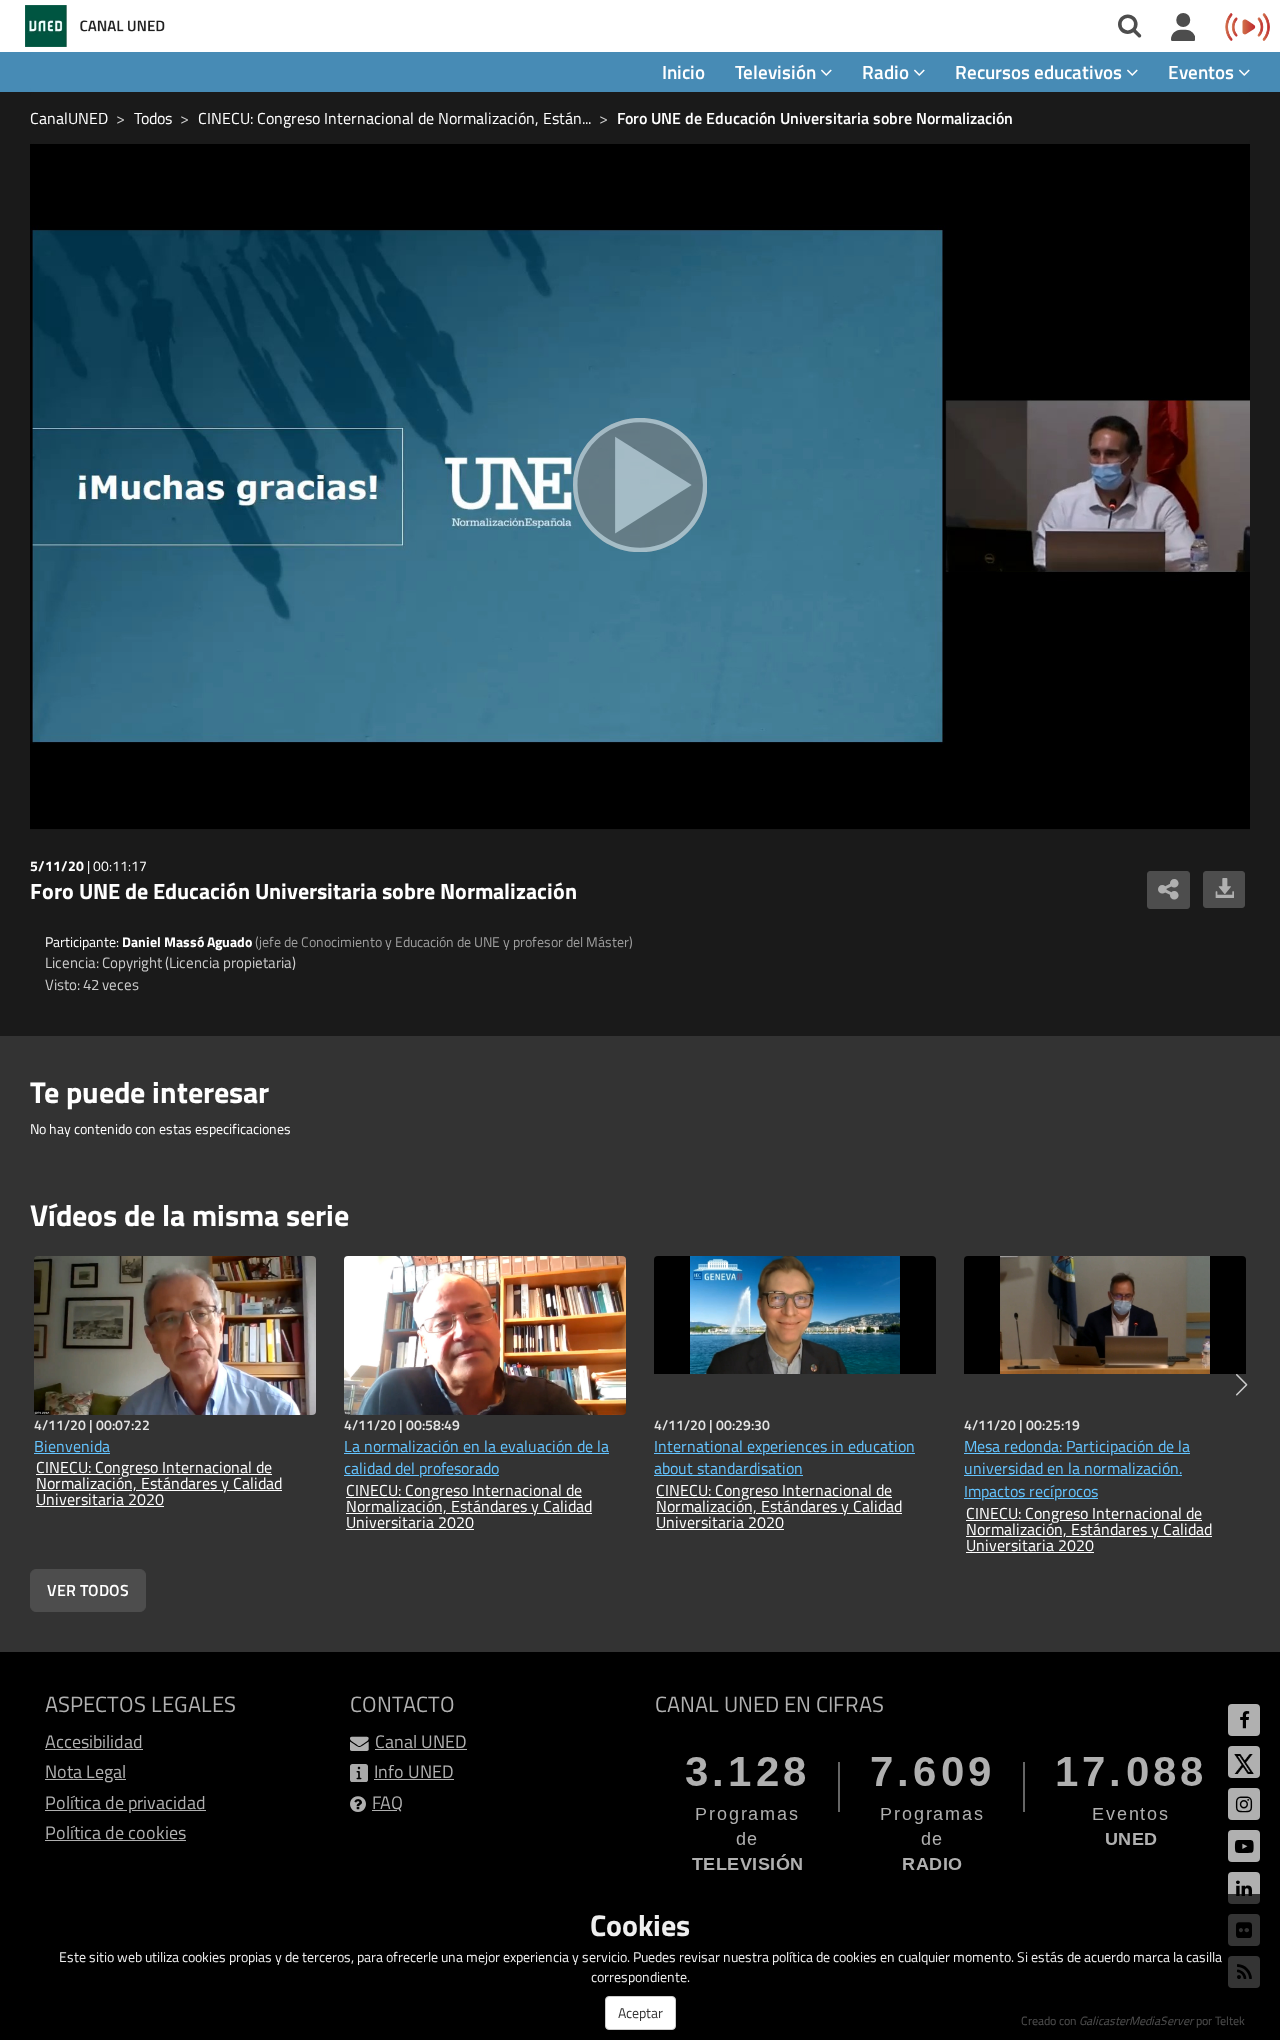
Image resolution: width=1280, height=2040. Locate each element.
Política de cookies (115, 1832)
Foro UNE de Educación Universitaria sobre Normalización (815, 118)
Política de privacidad (125, 1802)
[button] (1241, 1385)
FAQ (387, 1802)
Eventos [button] (1203, 71)
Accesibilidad (94, 1741)
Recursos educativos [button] (1040, 71)
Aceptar (640, 2012)
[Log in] (1183, 28)
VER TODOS (88, 1590)
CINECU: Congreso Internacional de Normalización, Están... (394, 118)
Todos (153, 118)
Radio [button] (887, 71)
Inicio (683, 71)
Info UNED (414, 1771)
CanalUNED (69, 118)
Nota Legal (85, 1771)
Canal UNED (421, 1741)
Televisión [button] (777, 71)
